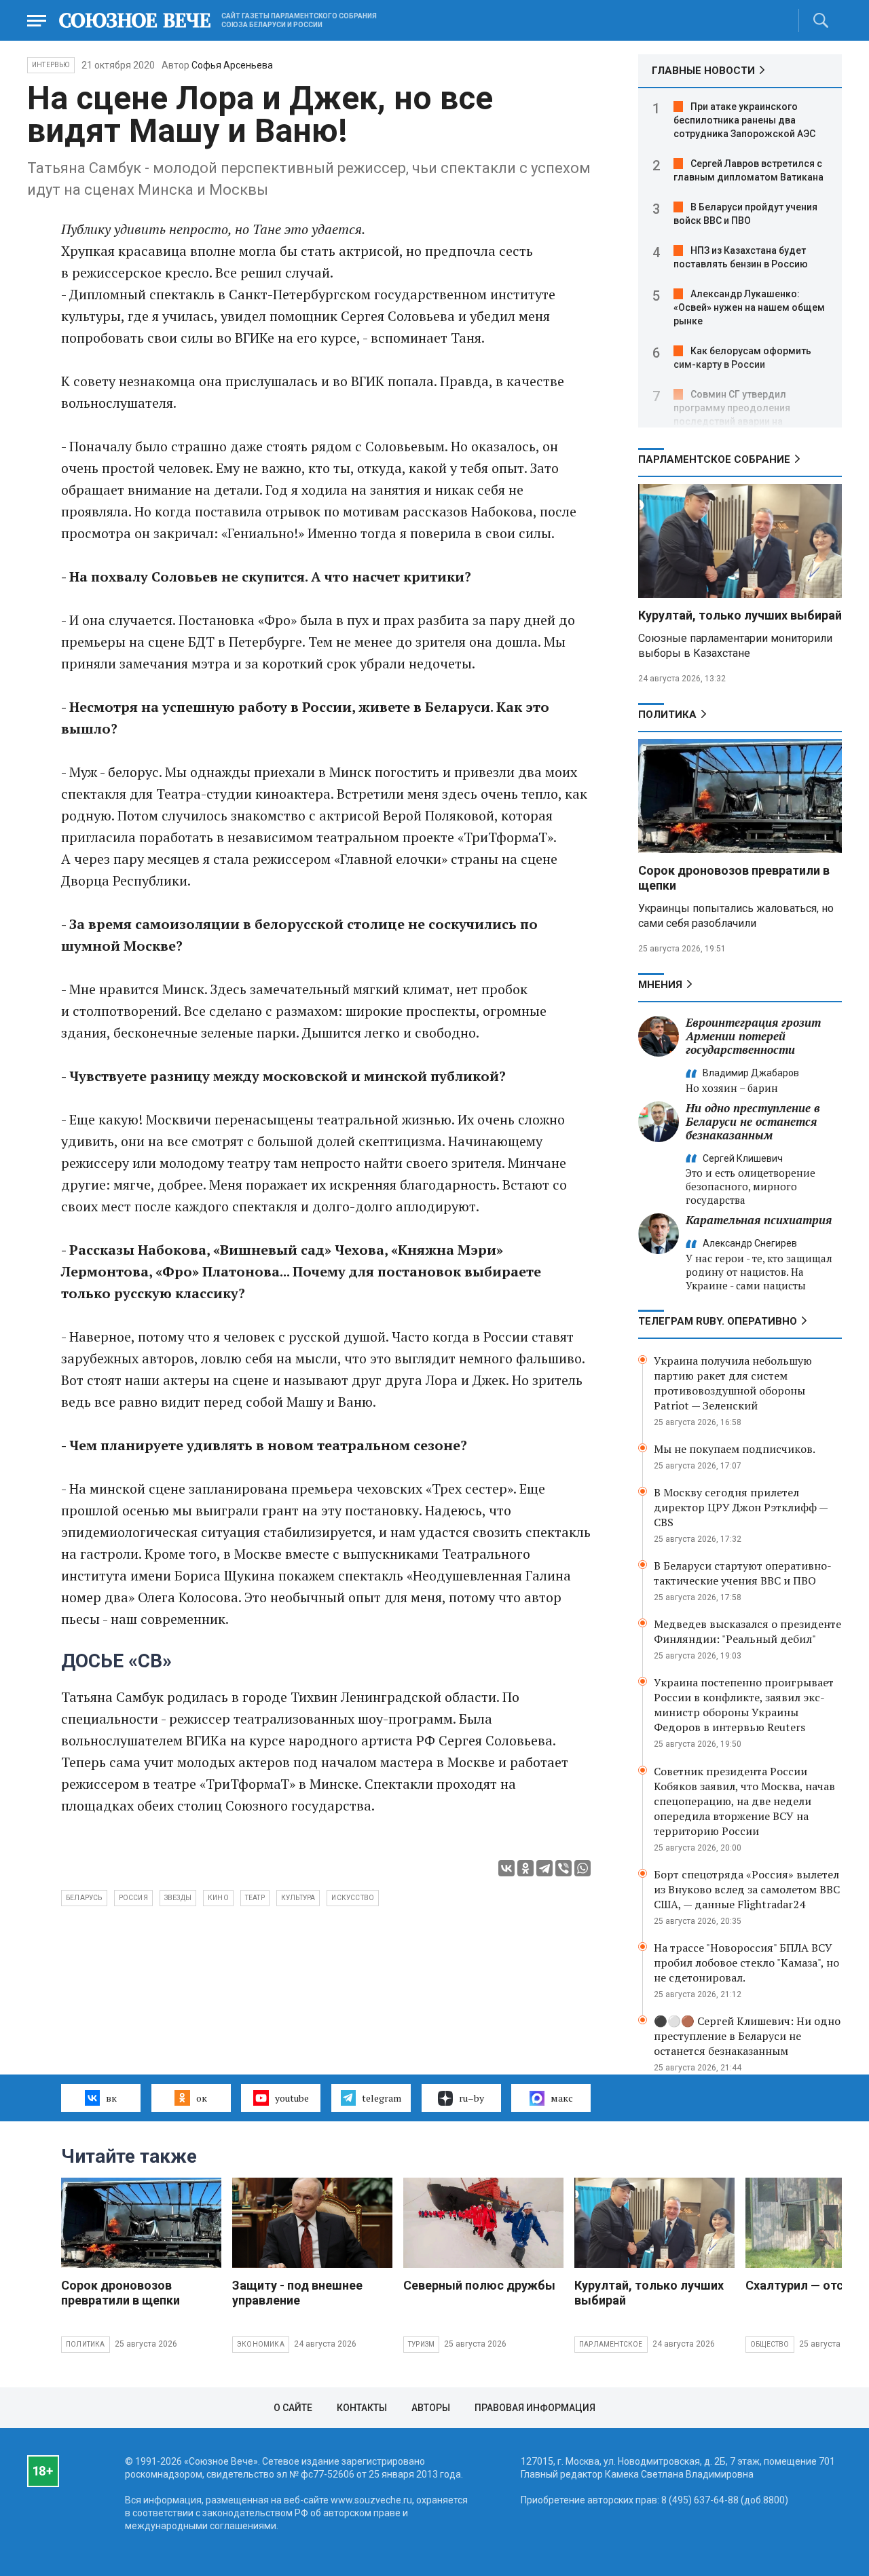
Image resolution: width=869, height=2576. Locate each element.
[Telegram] (544, 1868)
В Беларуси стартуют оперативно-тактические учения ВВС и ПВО (743, 1573)
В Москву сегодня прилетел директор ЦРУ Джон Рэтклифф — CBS (741, 1507)
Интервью (51, 65)
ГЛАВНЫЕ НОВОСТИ (703, 71)
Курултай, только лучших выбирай (740, 615)
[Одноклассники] (525, 1868)
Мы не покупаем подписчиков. (735, 1449)
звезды (178, 1898)
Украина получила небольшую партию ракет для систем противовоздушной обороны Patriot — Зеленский (733, 1383)
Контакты (362, 2408)
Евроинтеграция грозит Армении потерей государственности (753, 1036)
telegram (382, 2098)
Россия (133, 1898)
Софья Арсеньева (232, 65)
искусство (353, 1898)
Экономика (261, 2344)
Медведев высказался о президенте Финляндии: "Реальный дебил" (747, 1631)
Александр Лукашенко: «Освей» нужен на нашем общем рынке (749, 307)
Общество (770, 2344)
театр (255, 1898)
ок (202, 2098)
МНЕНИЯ (660, 985)
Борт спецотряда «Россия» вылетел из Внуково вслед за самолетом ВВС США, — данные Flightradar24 (747, 1889)
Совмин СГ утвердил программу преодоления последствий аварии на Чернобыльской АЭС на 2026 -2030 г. (740, 421)
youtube (292, 2098)
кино (218, 1898)
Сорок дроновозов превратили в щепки (121, 2293)
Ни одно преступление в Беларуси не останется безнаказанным (753, 1121)
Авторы (431, 2408)
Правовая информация (535, 2408)
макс (562, 2098)
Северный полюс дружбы (479, 2285)
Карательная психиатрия (759, 1220)
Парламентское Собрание (714, 459)
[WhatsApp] (583, 1868)
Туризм (421, 2344)
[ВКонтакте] (506, 1868)
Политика (667, 715)
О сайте (293, 2408)
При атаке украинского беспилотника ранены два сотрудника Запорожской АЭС (744, 120)
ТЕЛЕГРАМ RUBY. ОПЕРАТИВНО (718, 1321)
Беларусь (84, 1898)
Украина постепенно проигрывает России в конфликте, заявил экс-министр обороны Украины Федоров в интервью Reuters (744, 1705)
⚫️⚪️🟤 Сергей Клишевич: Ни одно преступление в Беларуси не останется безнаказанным (747, 2036)
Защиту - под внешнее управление (297, 2293)
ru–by (472, 2098)
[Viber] (563, 1868)
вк (111, 2098)
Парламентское (611, 2344)
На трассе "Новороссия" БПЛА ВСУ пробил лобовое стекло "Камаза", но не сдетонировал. (746, 1963)
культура (298, 1898)
